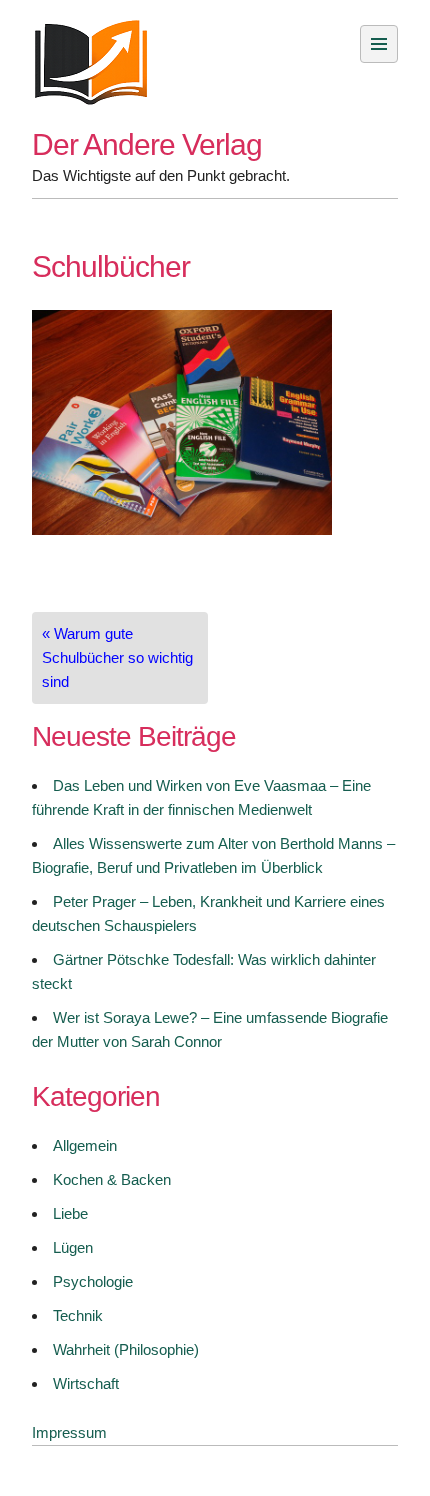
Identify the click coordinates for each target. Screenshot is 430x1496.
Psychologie (93, 1281)
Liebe (70, 1213)
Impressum (69, 1432)
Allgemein (85, 1145)
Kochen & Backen (112, 1179)
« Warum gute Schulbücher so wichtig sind (117, 657)
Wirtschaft (86, 1383)
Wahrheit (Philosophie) (126, 1349)
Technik (78, 1315)
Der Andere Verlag (147, 144)
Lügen (73, 1247)
